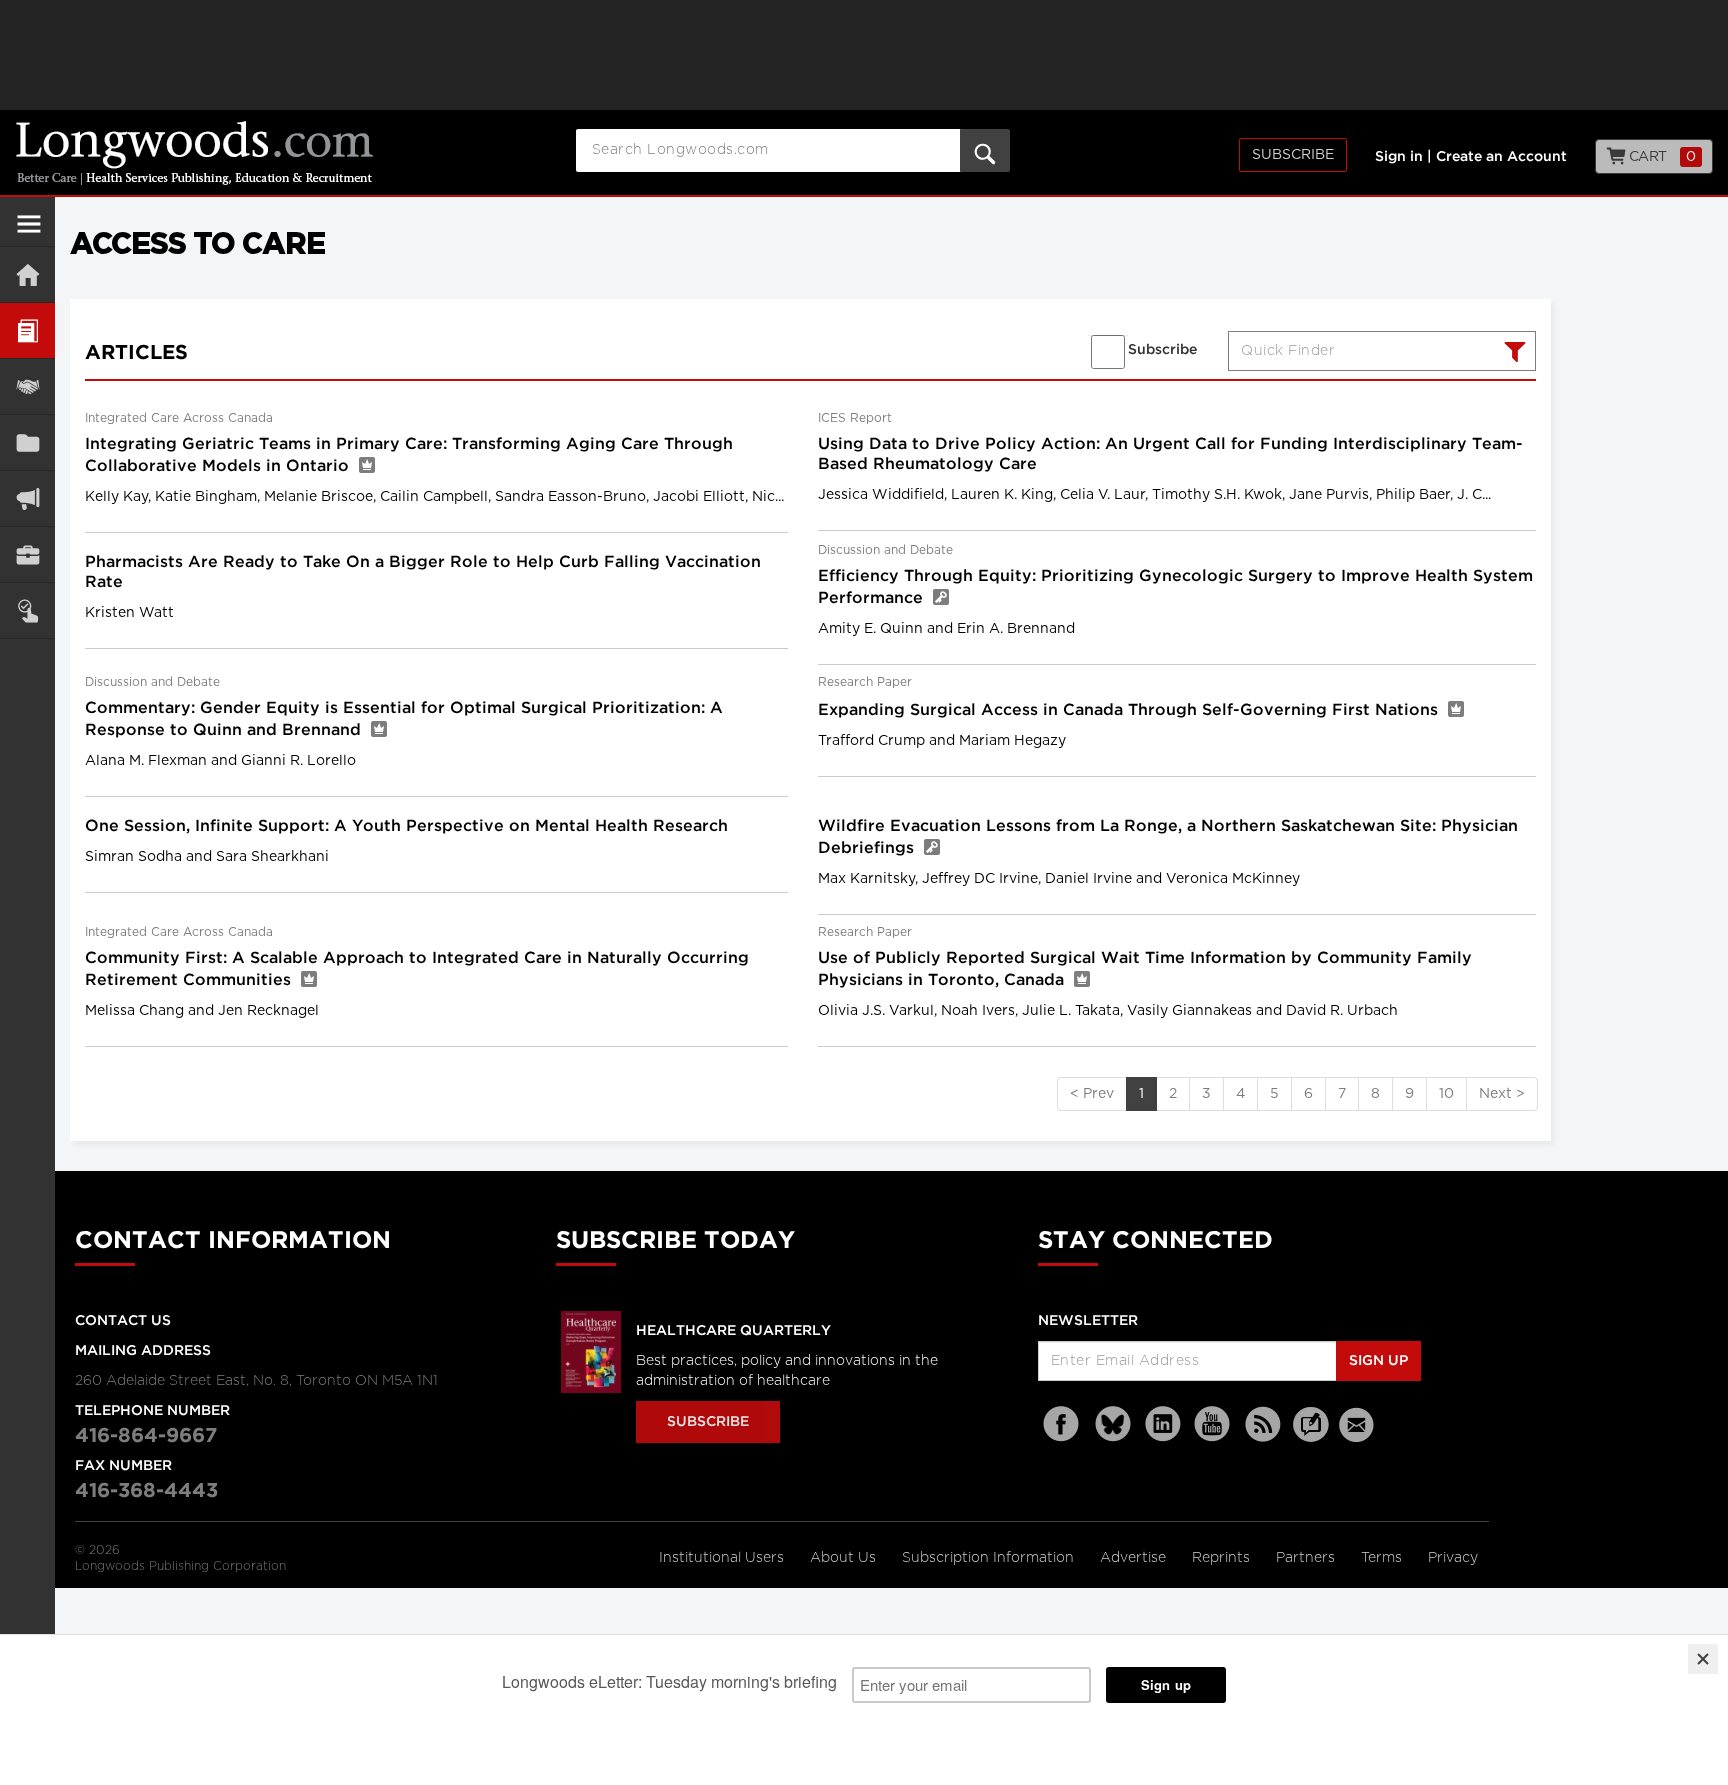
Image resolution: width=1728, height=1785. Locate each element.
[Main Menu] (29, 232)
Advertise (1135, 1558)
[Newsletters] (1359, 1424)
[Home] (27, 274)
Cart (1660, 157)
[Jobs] (27, 554)
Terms (1383, 1558)
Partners (1307, 1558)
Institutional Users (723, 1558)
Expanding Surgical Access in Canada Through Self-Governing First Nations (1130, 710)
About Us (845, 1558)
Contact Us (123, 1321)
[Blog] (1311, 1436)
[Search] (1512, 354)
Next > (1502, 1094)
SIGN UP (1378, 1361)
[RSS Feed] (1263, 1424)
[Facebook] (1063, 1424)
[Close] (1703, 1659)
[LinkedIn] (1163, 1424)
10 (1446, 1094)
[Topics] (27, 330)
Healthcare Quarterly (733, 1331)
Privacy (1453, 1558)
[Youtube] (1213, 1424)
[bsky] (1113, 1424)
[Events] (27, 386)
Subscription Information (988, 1558)
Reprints (1223, 1558)
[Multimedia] (27, 498)
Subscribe (1293, 155)
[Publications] (27, 442)
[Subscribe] (27, 610)
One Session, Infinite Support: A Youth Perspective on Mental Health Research (406, 826)
